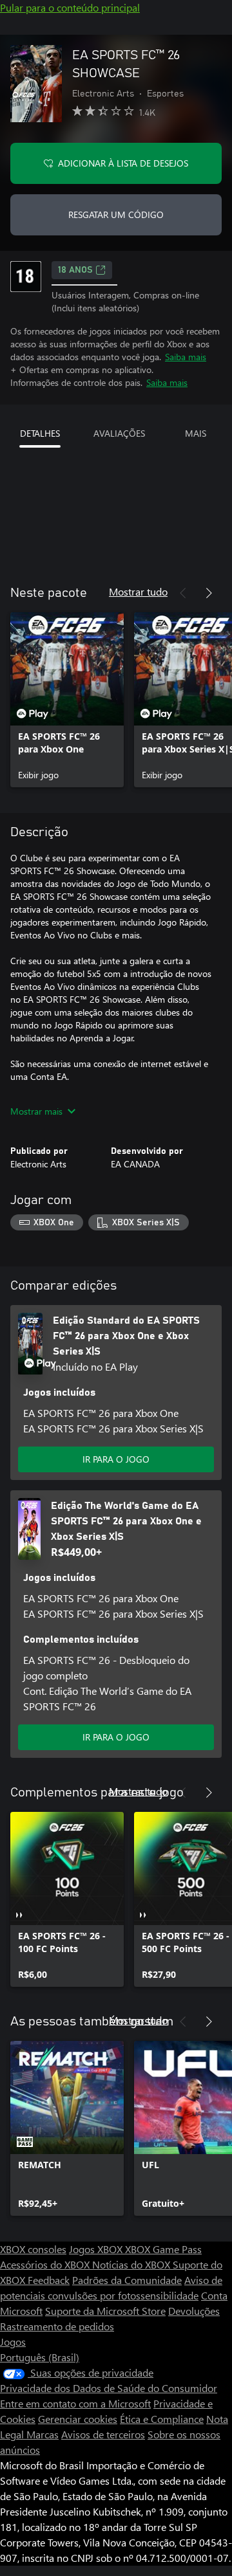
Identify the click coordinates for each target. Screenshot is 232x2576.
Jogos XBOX (97, 2249)
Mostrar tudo (138, 591)
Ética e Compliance (162, 2419)
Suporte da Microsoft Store (105, 2311)
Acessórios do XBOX (46, 2264)
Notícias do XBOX (132, 2264)
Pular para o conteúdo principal (70, 7)
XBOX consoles (33, 2249)
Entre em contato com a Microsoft (75, 2403)
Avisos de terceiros (103, 2434)
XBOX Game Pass (163, 2249)
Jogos (13, 2342)
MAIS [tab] (196, 433)
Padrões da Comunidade (127, 2280)
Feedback (49, 2280)
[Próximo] (209, 593)
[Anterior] (183, 593)
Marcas (43, 2434)
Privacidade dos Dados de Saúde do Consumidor (109, 2388)
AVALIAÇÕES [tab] (119, 433)
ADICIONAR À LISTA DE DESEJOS (123, 163)
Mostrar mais (36, 1111)
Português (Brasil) (40, 2357)
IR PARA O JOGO (116, 1459)
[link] (67, 700)
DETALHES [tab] (40, 433)
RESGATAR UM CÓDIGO (116, 215)
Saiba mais (186, 357)
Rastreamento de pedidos (57, 2326)
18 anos (75, 270)
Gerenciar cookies (78, 2419)
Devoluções (194, 2311)
